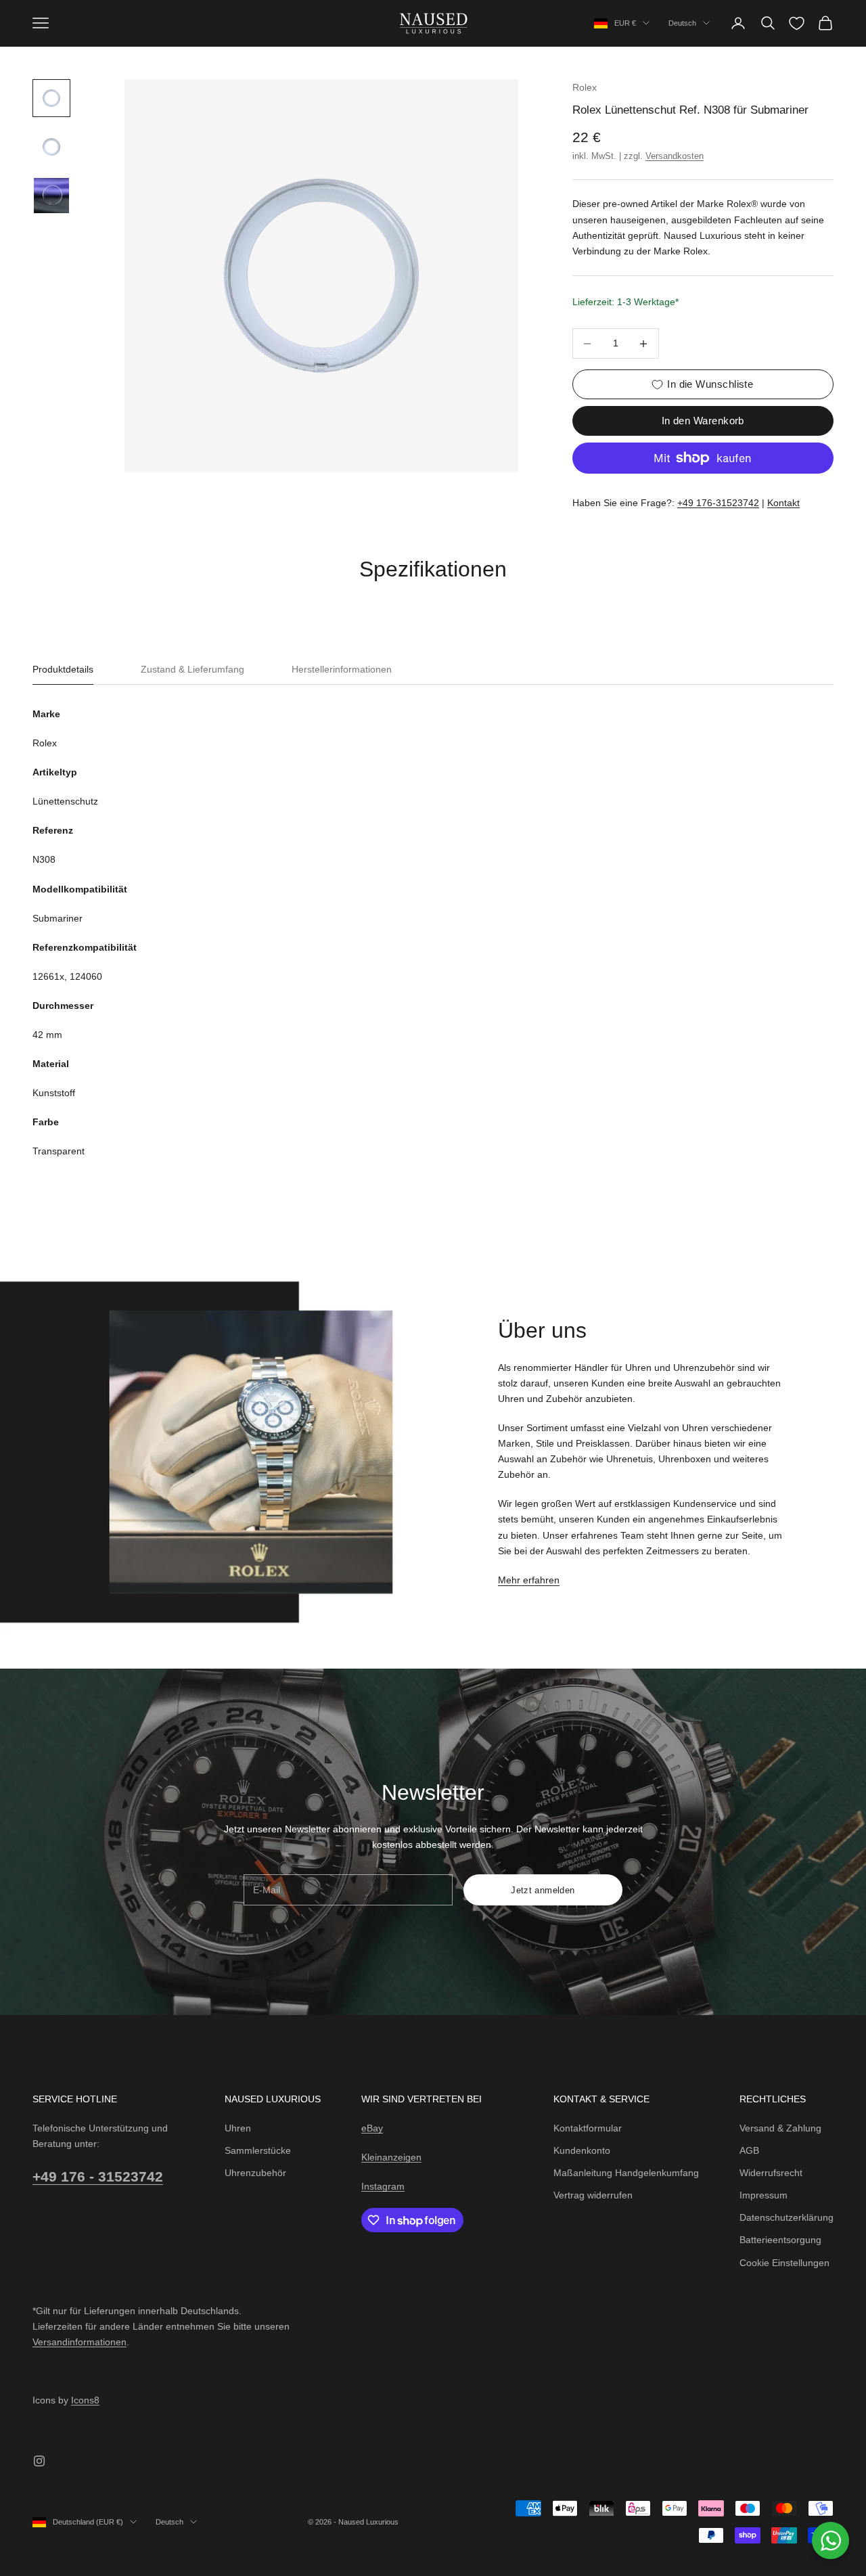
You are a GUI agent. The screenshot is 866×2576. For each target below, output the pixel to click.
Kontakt (783, 503)
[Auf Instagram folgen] (39, 2461)
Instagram (383, 2186)
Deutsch (682, 23)
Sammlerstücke (258, 2150)
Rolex (585, 87)
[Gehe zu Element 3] (51, 196)
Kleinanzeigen (391, 2157)
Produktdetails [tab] (63, 669)
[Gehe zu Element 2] (51, 147)
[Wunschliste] (797, 23)
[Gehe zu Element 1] (51, 98)
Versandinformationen (79, 2342)
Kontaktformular (588, 2128)
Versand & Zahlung (780, 2128)
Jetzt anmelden (543, 1890)
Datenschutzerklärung (787, 2217)
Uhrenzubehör (255, 2173)
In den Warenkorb (703, 421)
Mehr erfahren (529, 1580)
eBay (372, 2128)
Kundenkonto (582, 2150)
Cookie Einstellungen (784, 2263)
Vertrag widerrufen (593, 2195)
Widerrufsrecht (771, 2173)
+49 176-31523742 (718, 503)
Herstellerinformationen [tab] (342, 669)
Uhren (238, 2128)
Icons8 (85, 2400)
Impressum (764, 2195)
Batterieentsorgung (780, 2240)
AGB (749, 2150)
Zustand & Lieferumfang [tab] (192, 669)
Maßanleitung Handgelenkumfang (626, 2173)
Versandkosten (675, 156)
